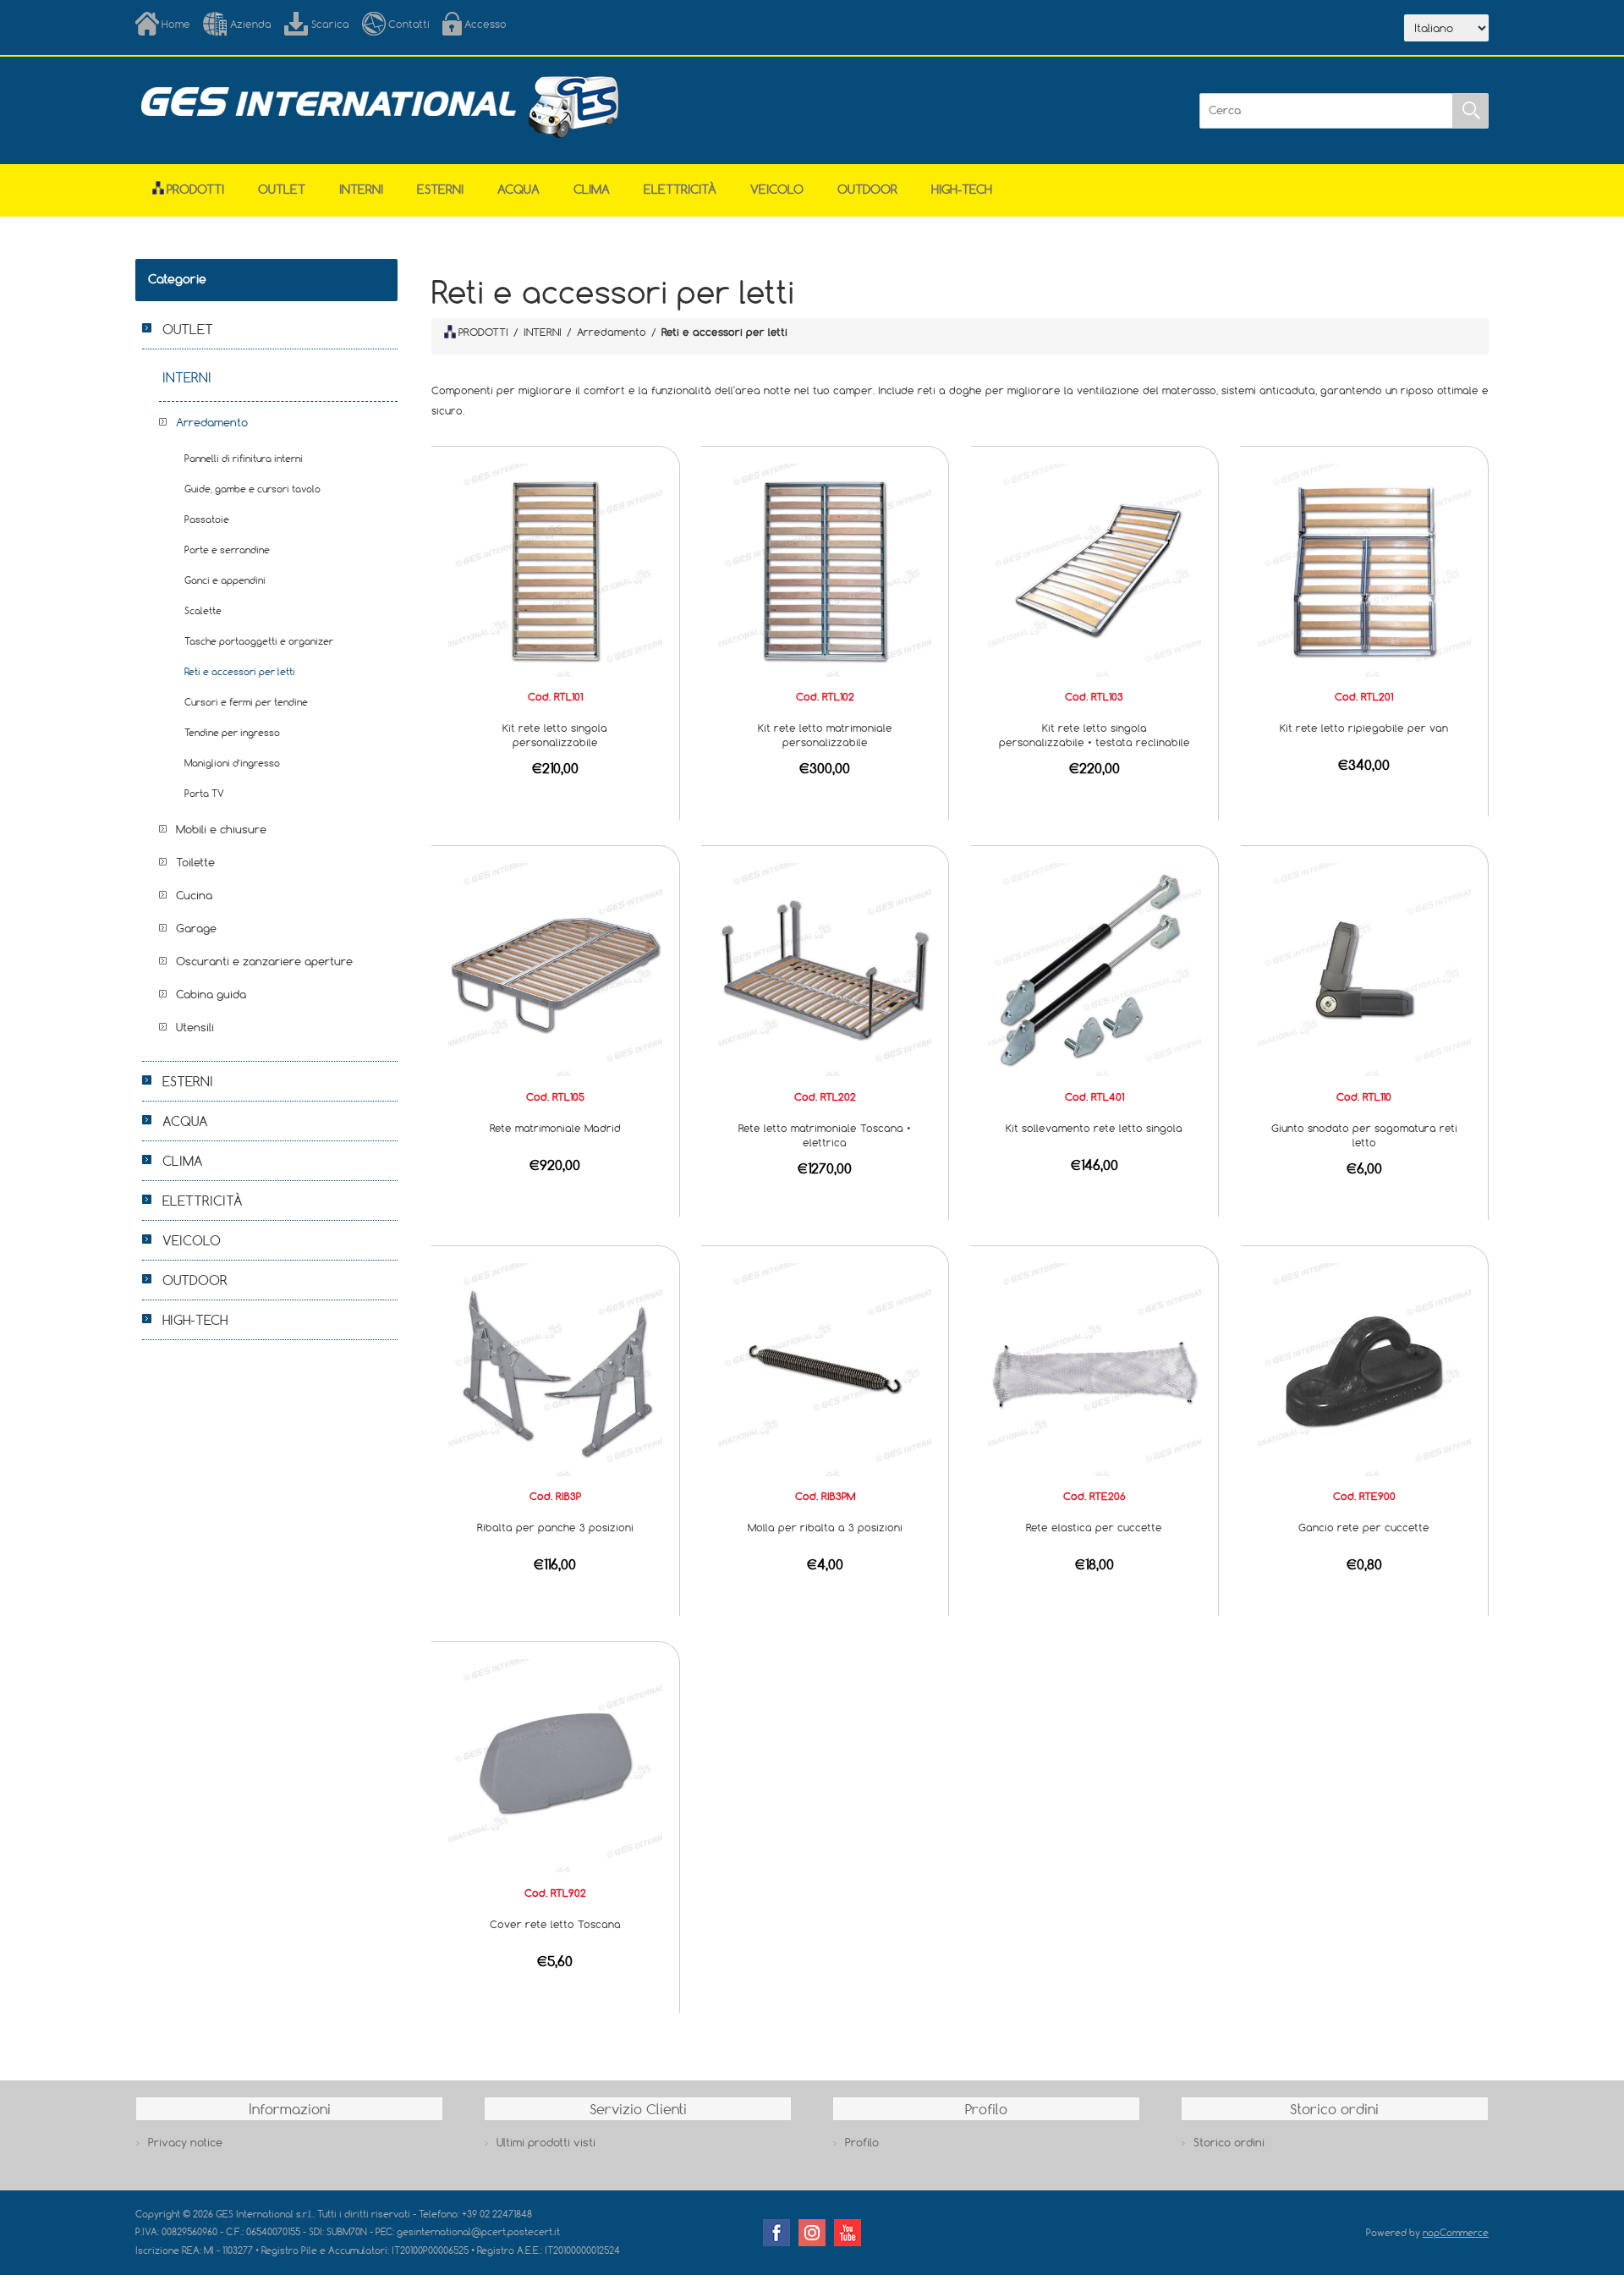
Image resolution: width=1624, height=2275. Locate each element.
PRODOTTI (483, 332)
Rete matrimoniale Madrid (555, 1128)
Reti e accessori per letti (240, 671)
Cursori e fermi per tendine (246, 702)
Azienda (251, 24)
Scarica (330, 24)
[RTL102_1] (825, 569)
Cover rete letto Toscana (555, 1924)
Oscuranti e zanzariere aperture (264, 961)
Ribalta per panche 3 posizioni (555, 1527)
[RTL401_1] (1095, 969)
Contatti (409, 24)
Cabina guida (211, 994)
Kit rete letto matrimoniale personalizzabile (825, 735)
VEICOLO (777, 189)
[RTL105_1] (555, 969)
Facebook (776, 2233)
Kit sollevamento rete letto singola (1094, 1128)
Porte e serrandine (227, 550)
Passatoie (207, 519)
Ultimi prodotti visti (546, 2142)
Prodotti (195, 189)
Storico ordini (1229, 2142)
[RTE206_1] (1095, 1368)
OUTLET (282, 189)
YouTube (848, 2233)
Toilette (195, 862)
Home (176, 24)
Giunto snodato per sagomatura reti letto (1364, 1135)
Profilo (862, 2142)
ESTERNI (440, 189)
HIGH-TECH (962, 189)
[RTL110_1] (1364, 969)
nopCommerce (1456, 2232)
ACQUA (518, 189)
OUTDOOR (867, 189)
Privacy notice (185, 2142)
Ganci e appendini (225, 580)
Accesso (486, 24)
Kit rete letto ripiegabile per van (1364, 728)
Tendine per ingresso (232, 732)
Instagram (812, 2233)
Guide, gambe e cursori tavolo (252, 489)
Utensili (195, 1027)
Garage (196, 928)
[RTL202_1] (825, 969)
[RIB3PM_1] (825, 1368)
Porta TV (204, 793)
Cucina (194, 895)
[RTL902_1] (555, 1765)
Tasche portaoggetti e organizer (259, 641)
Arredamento (212, 422)
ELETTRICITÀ (680, 189)
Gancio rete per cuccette (1364, 1527)
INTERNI (361, 189)
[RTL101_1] (555, 569)
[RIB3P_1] (555, 1368)
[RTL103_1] (1095, 569)
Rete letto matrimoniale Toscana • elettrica (825, 1135)
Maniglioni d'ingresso (232, 763)
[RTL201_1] (1364, 569)
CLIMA (592, 189)
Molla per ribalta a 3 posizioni (825, 1527)
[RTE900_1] (1364, 1368)
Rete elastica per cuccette (1094, 1527)
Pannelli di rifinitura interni (244, 458)
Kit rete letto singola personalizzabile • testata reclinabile (1095, 735)
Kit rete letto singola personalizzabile (555, 735)
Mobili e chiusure (221, 829)
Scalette (203, 610)
